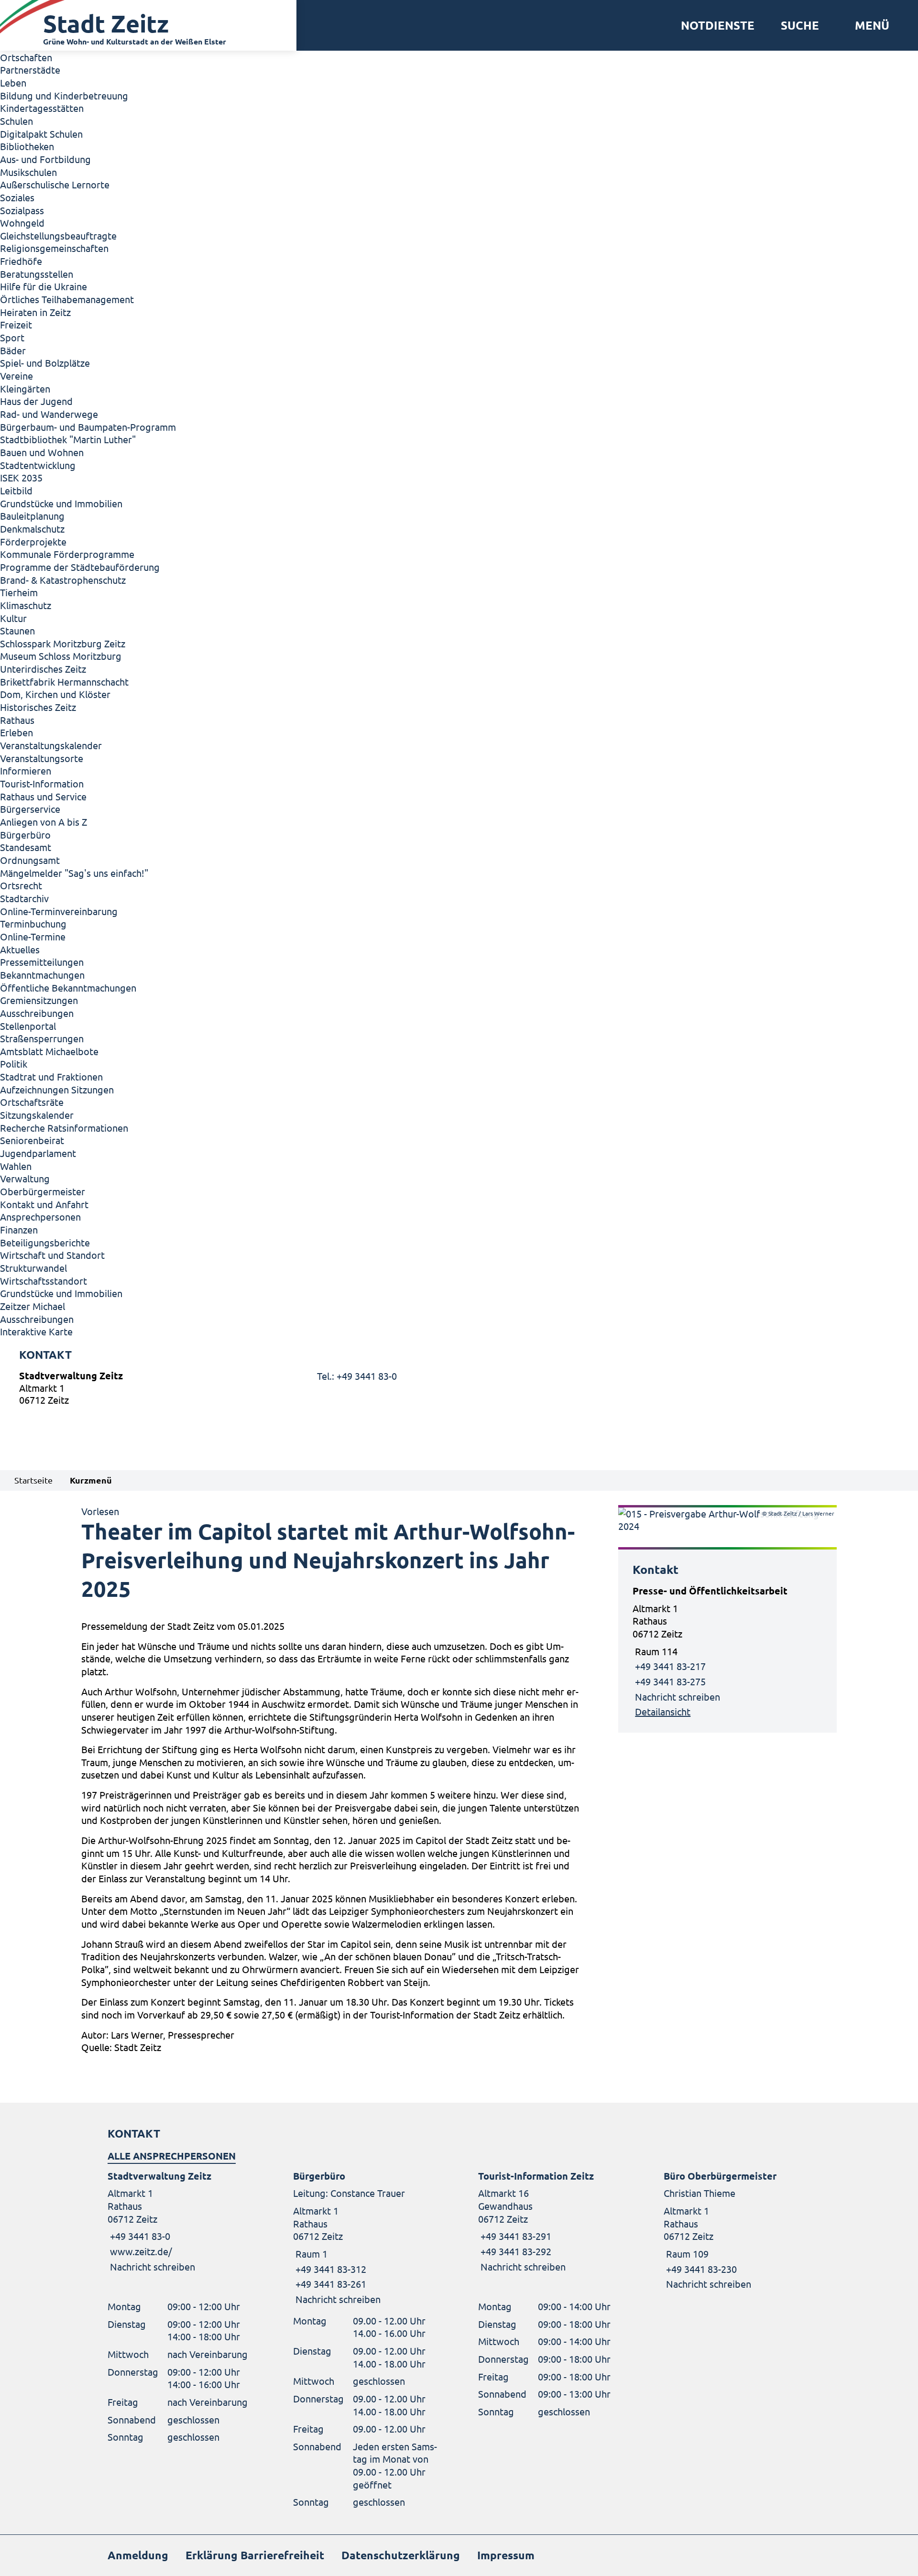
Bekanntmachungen (42, 975)
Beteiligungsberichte (45, 1242)
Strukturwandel (33, 1268)
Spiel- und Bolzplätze (45, 363)
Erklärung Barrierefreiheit (255, 2555)
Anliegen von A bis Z (44, 822)
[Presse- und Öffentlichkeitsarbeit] (727, 1651)
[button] (869, 25)
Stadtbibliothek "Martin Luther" (68, 439)
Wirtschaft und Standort (52, 1255)
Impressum (506, 2555)
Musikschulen (28, 172)
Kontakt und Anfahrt (44, 1204)
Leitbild (16, 490)
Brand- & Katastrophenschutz (63, 580)
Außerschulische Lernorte (55, 184)
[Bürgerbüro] (367, 2238)
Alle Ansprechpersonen (172, 2156)
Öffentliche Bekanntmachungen (68, 988)
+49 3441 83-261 (330, 2284)
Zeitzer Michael (33, 1306)
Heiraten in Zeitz (35, 312)
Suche (800, 25)
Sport (12, 337)
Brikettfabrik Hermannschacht (64, 682)
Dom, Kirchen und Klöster (55, 694)
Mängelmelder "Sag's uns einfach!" (74, 873)
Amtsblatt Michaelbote (49, 1051)
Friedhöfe (21, 261)
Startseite (33, 1480)
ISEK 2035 (21, 477)
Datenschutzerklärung (401, 2555)
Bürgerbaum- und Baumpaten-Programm (88, 427)
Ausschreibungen (37, 1013)
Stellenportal (28, 1026)
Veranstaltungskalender (51, 745)
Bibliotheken (27, 146)
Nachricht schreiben (678, 1697)
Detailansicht (663, 1711)
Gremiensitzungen (39, 1000)
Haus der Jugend (36, 401)
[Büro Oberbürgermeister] (737, 2230)
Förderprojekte (33, 541)
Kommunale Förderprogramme (67, 554)
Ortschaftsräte (32, 1102)
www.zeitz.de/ (141, 2251)
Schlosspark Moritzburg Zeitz (63, 643)
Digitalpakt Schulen (41, 134)
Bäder (13, 350)
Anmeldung (138, 2555)
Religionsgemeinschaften (54, 248)
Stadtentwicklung (38, 465)
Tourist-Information (42, 783)
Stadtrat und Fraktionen (51, 1076)
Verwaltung (25, 1178)
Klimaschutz (26, 605)
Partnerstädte (30, 70)
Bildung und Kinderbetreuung (64, 95)
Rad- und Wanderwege (49, 414)
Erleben (16, 732)
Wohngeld (22, 223)
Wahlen (16, 1166)
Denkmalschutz (32, 529)
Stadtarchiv (24, 898)
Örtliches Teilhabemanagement (67, 299)
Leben (13, 82)
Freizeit (16, 324)
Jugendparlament (38, 1153)
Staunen (17, 630)
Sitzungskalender (37, 1115)
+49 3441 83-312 (330, 2269)
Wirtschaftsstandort (44, 1281)
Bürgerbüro (25, 835)
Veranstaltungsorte (42, 758)
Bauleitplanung (32, 516)
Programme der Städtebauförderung (80, 567)
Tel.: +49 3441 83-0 (357, 1376)
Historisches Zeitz (38, 707)
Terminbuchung (33, 923)
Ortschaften (26, 57)
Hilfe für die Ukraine (44, 286)
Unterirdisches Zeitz (43, 669)
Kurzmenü (91, 1480)
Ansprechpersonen (40, 1217)
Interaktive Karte (36, 1331)
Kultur (13, 618)
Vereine (16, 376)
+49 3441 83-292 (515, 2251)
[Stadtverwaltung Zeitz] (459, 1390)
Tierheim (19, 592)
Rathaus (17, 720)
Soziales (17, 197)
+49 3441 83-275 (670, 1681)
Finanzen (19, 1229)
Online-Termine (33, 936)
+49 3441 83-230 (700, 2269)
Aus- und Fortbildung (45, 159)
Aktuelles (20, 949)
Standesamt (26, 847)
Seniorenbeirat (32, 1140)
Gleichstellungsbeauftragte (58, 235)
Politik (14, 1064)
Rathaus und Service (43, 796)
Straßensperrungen (42, 1038)
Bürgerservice (30, 809)
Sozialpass (22, 210)
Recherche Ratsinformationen (64, 1128)
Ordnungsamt (30, 860)
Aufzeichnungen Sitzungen (57, 1089)
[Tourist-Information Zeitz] (552, 2221)
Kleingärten (25, 388)
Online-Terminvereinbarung (59, 911)
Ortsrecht (21, 885)
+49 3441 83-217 (670, 1666)
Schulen (16, 121)
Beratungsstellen (37, 274)
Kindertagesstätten (42, 108)
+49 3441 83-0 (139, 2236)
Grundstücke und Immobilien (61, 503)
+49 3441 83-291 (515, 2236)
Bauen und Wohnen (42, 452)
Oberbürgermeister (43, 1191)
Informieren (26, 770)
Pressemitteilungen (42, 962)
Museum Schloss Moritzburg (61, 656)
